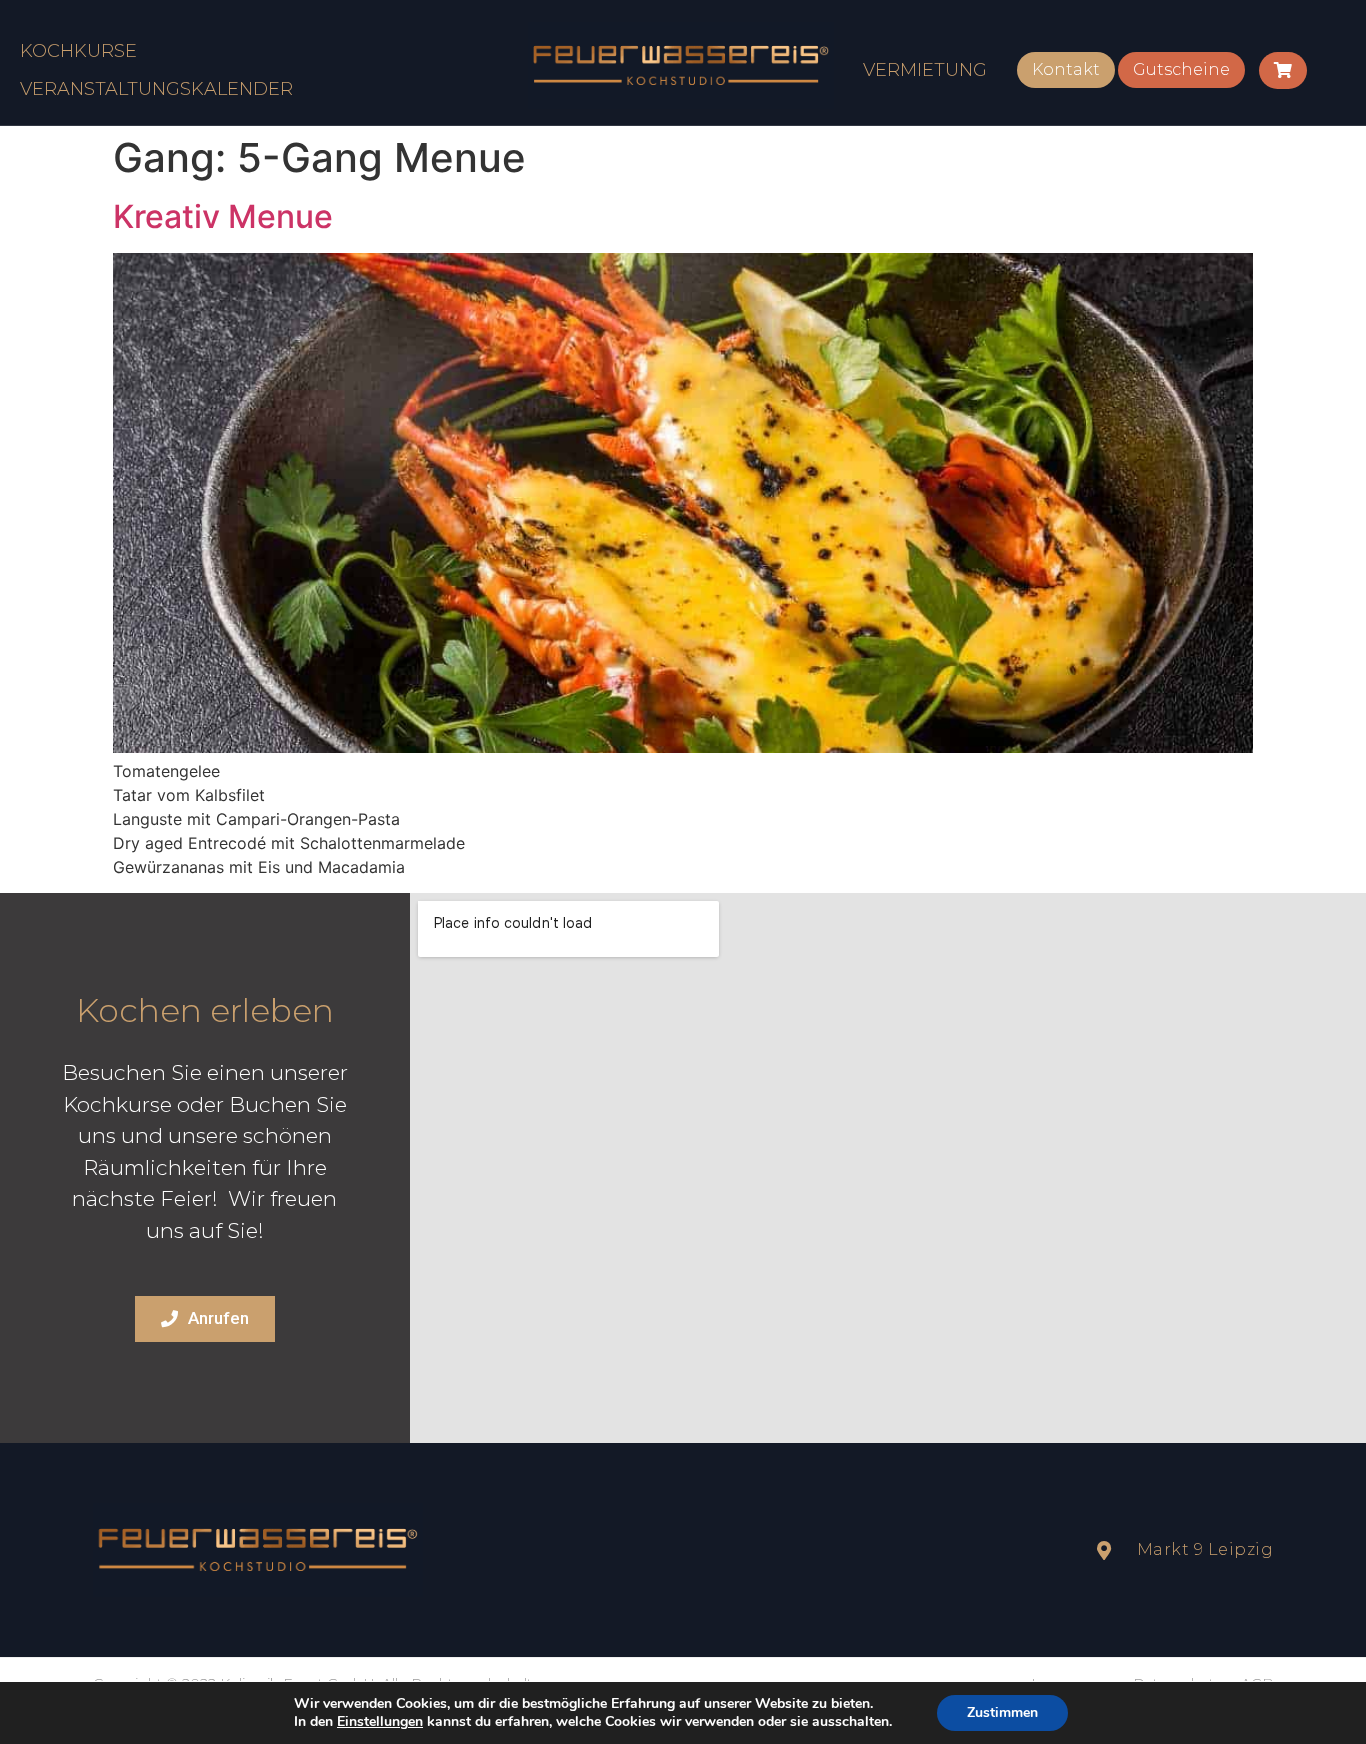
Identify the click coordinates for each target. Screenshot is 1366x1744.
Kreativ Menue (223, 216)
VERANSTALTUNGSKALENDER (156, 89)
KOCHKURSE (78, 51)
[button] (1066, 70)
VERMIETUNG (925, 70)
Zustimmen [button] (1002, 1712)
